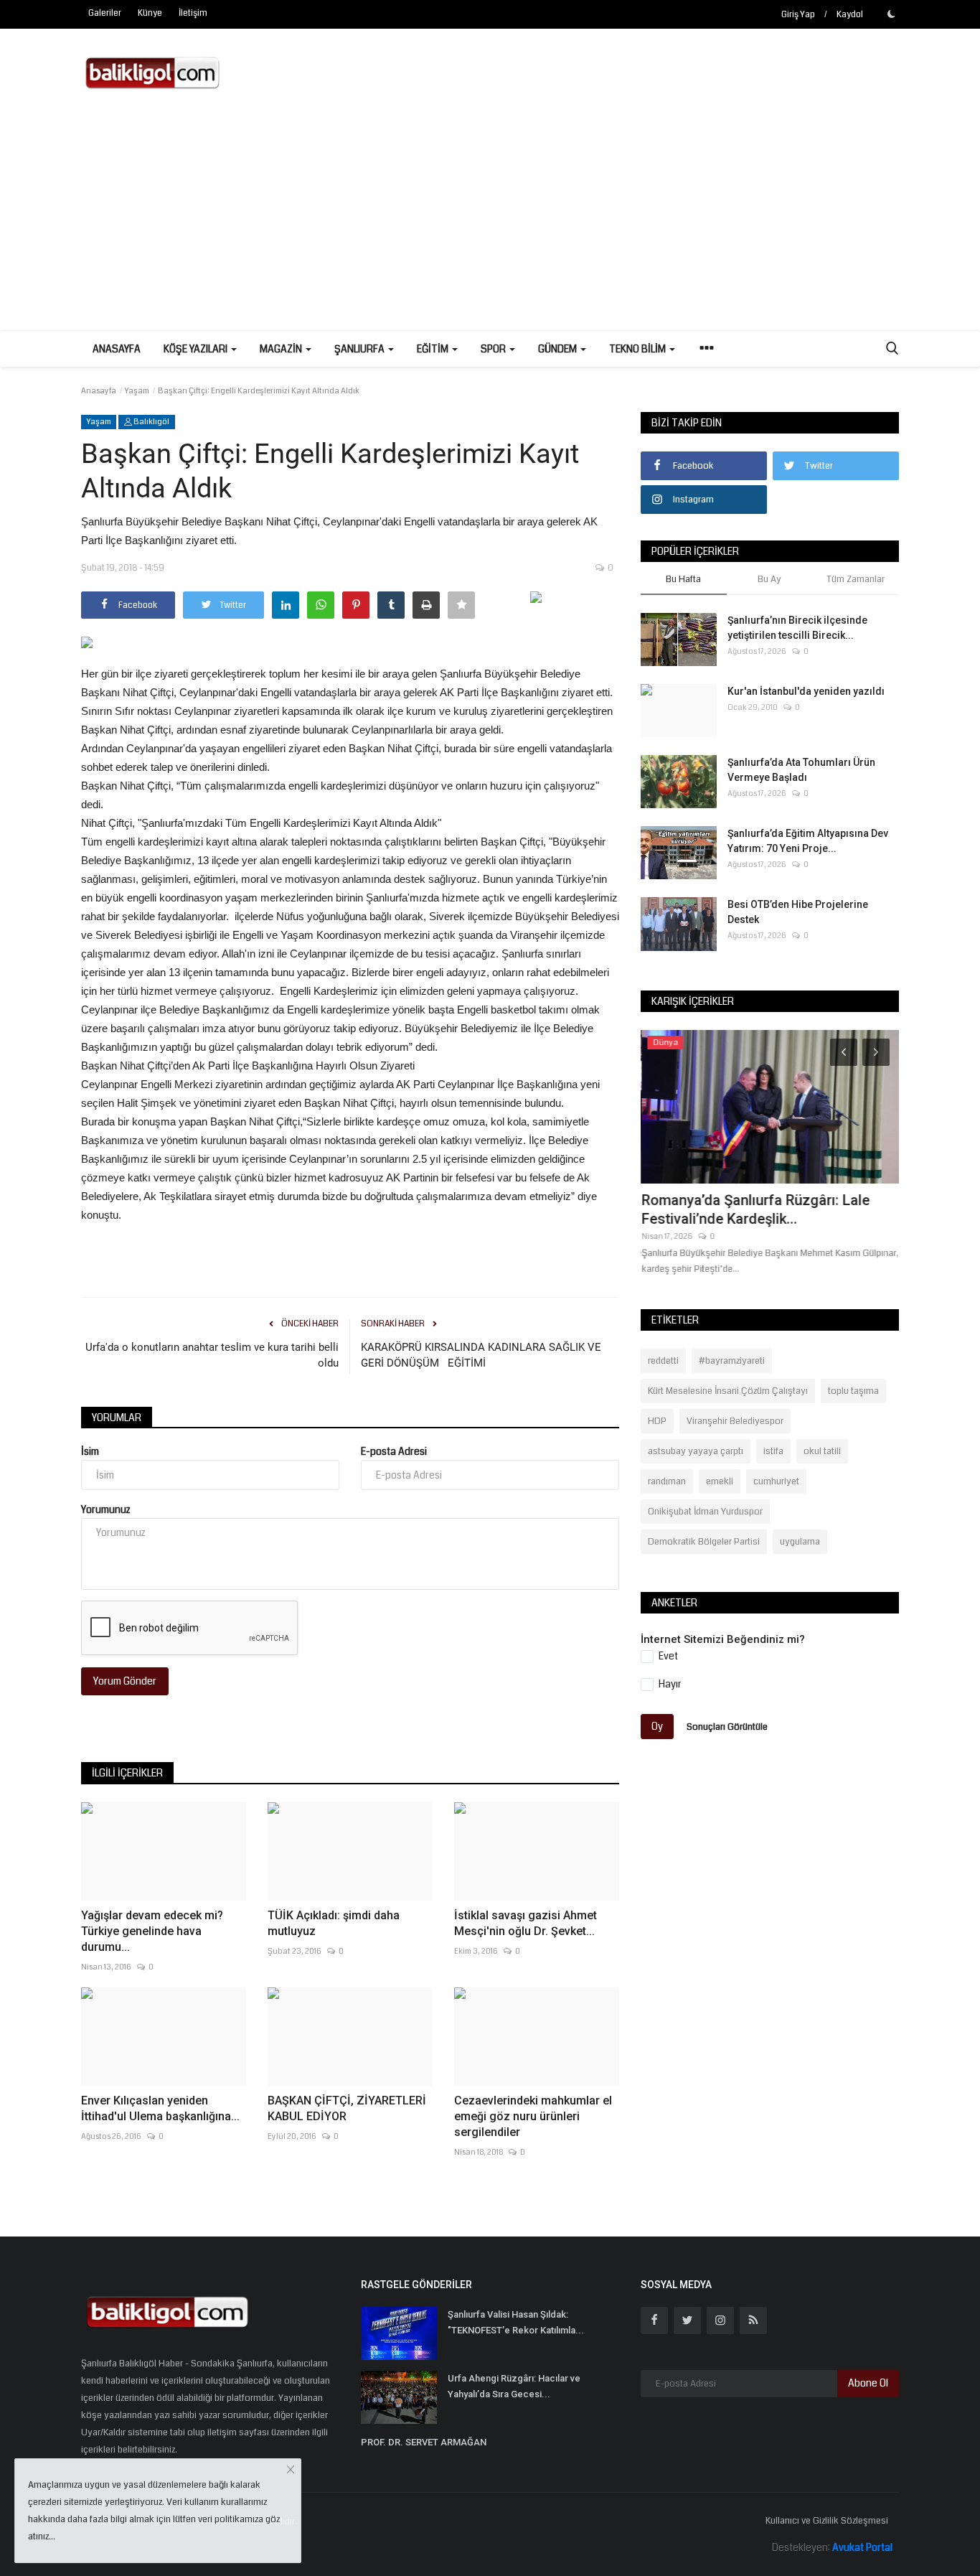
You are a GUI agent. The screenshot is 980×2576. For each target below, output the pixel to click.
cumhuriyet (776, 1481)
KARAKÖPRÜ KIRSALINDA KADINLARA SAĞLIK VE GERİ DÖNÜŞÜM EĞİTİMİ (481, 1355)
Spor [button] (494, 349)
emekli (720, 1481)
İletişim (193, 13)
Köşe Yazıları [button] (197, 349)
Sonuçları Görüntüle (727, 1726)
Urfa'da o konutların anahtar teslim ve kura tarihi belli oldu (212, 1355)
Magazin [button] (282, 349)
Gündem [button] (559, 349)
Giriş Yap (798, 15)
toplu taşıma (853, 1391)
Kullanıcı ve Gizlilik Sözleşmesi (827, 2521)
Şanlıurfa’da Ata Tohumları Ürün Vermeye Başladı (801, 770)
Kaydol (850, 15)
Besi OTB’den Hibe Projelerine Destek (798, 912)
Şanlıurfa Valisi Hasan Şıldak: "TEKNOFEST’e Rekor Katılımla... (516, 2322)
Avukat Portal (862, 2547)
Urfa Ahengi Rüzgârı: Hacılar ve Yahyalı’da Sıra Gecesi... (514, 2386)
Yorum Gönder (125, 1681)
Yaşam (137, 391)
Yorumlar (117, 1418)
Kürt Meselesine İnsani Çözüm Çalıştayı (728, 1391)
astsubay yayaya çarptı (696, 1451)
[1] (891, 14)
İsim (90, 1451)
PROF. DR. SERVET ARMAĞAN (424, 2442)
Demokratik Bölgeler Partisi (704, 1542)
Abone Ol (868, 2383)
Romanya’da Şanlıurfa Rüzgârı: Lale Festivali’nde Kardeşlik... (755, 1209)
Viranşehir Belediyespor (735, 1421)
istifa (773, 1451)
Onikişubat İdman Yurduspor (705, 1512)
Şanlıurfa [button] (361, 349)
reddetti (663, 1361)
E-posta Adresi (394, 1451)
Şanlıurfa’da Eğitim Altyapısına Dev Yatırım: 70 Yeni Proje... (808, 841)
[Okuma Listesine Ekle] (461, 605)
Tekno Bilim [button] (639, 349)
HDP (657, 1421)
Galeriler (105, 13)
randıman (667, 1481)
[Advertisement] (490, 223)
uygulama (800, 1542)
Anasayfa (117, 349)
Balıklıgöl (151, 422)
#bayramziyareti (732, 1361)
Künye (150, 13)
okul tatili (822, 1451)
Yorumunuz (106, 1509)
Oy (657, 1726)
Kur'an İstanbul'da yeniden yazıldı (806, 691)
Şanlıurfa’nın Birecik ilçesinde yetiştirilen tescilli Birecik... (797, 628)
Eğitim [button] (434, 349)
